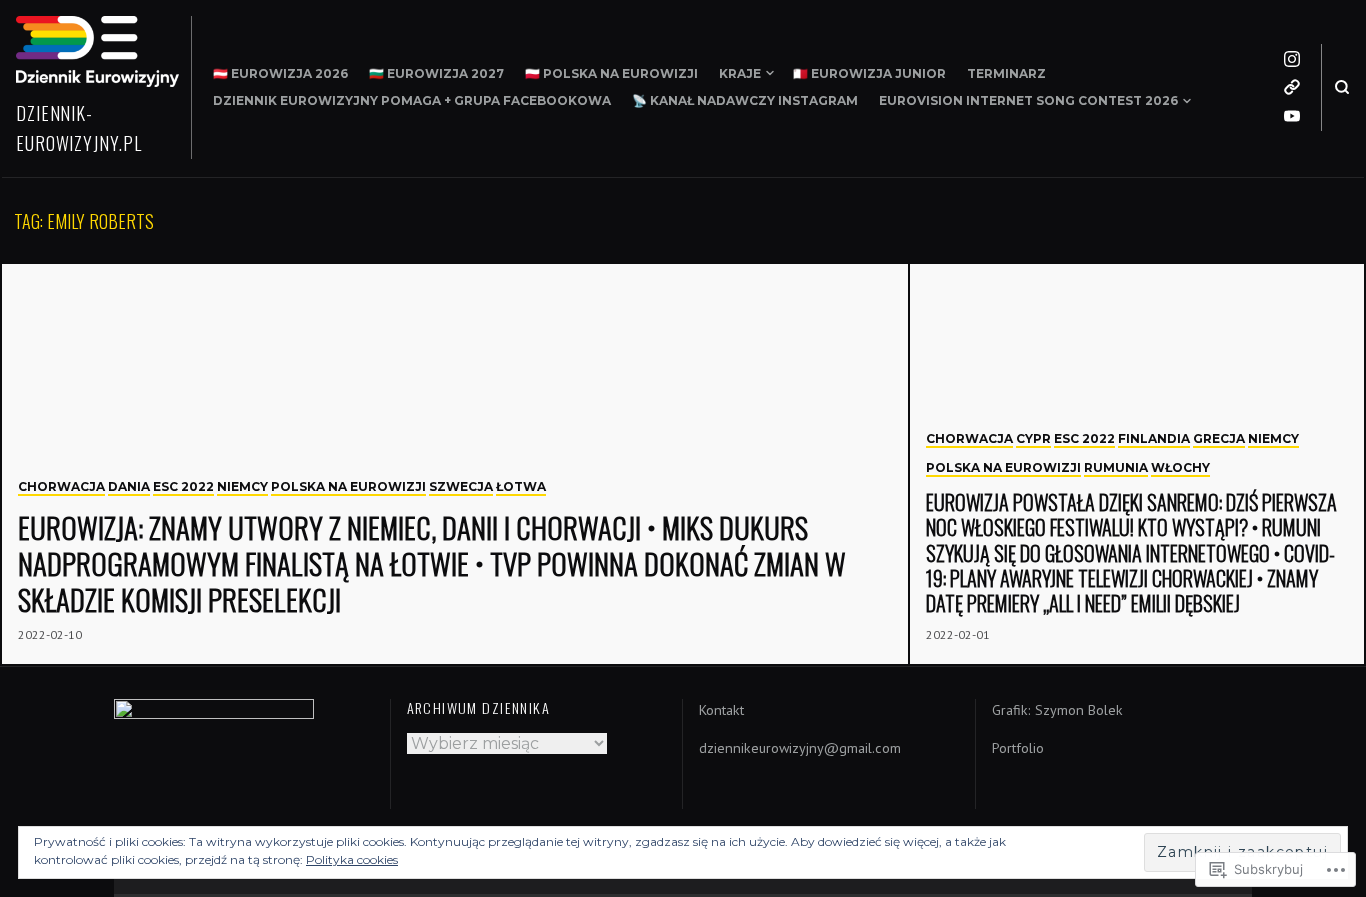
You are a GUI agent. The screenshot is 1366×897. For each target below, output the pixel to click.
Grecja (1219, 438)
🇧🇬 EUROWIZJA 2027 (436, 73)
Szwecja (461, 486)
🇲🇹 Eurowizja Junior (869, 73)
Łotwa (521, 486)
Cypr (1033, 438)
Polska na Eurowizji (348, 486)
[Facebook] (1292, 87)
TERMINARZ (1006, 73)
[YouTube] (1292, 116)
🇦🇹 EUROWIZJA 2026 (280, 73)
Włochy (1180, 467)
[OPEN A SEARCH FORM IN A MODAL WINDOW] (1342, 87)
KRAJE (740, 73)
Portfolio (1018, 748)
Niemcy (242, 486)
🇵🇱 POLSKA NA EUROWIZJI (611, 73)
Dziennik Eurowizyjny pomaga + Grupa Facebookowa (412, 100)
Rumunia (1116, 467)
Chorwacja (61, 486)
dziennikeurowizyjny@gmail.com (800, 748)
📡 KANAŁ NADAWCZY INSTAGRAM (745, 100)
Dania (129, 486)
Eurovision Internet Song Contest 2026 (1028, 100)
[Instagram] (1292, 59)
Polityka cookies (352, 859)
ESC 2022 (183, 486)
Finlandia (1154, 438)
